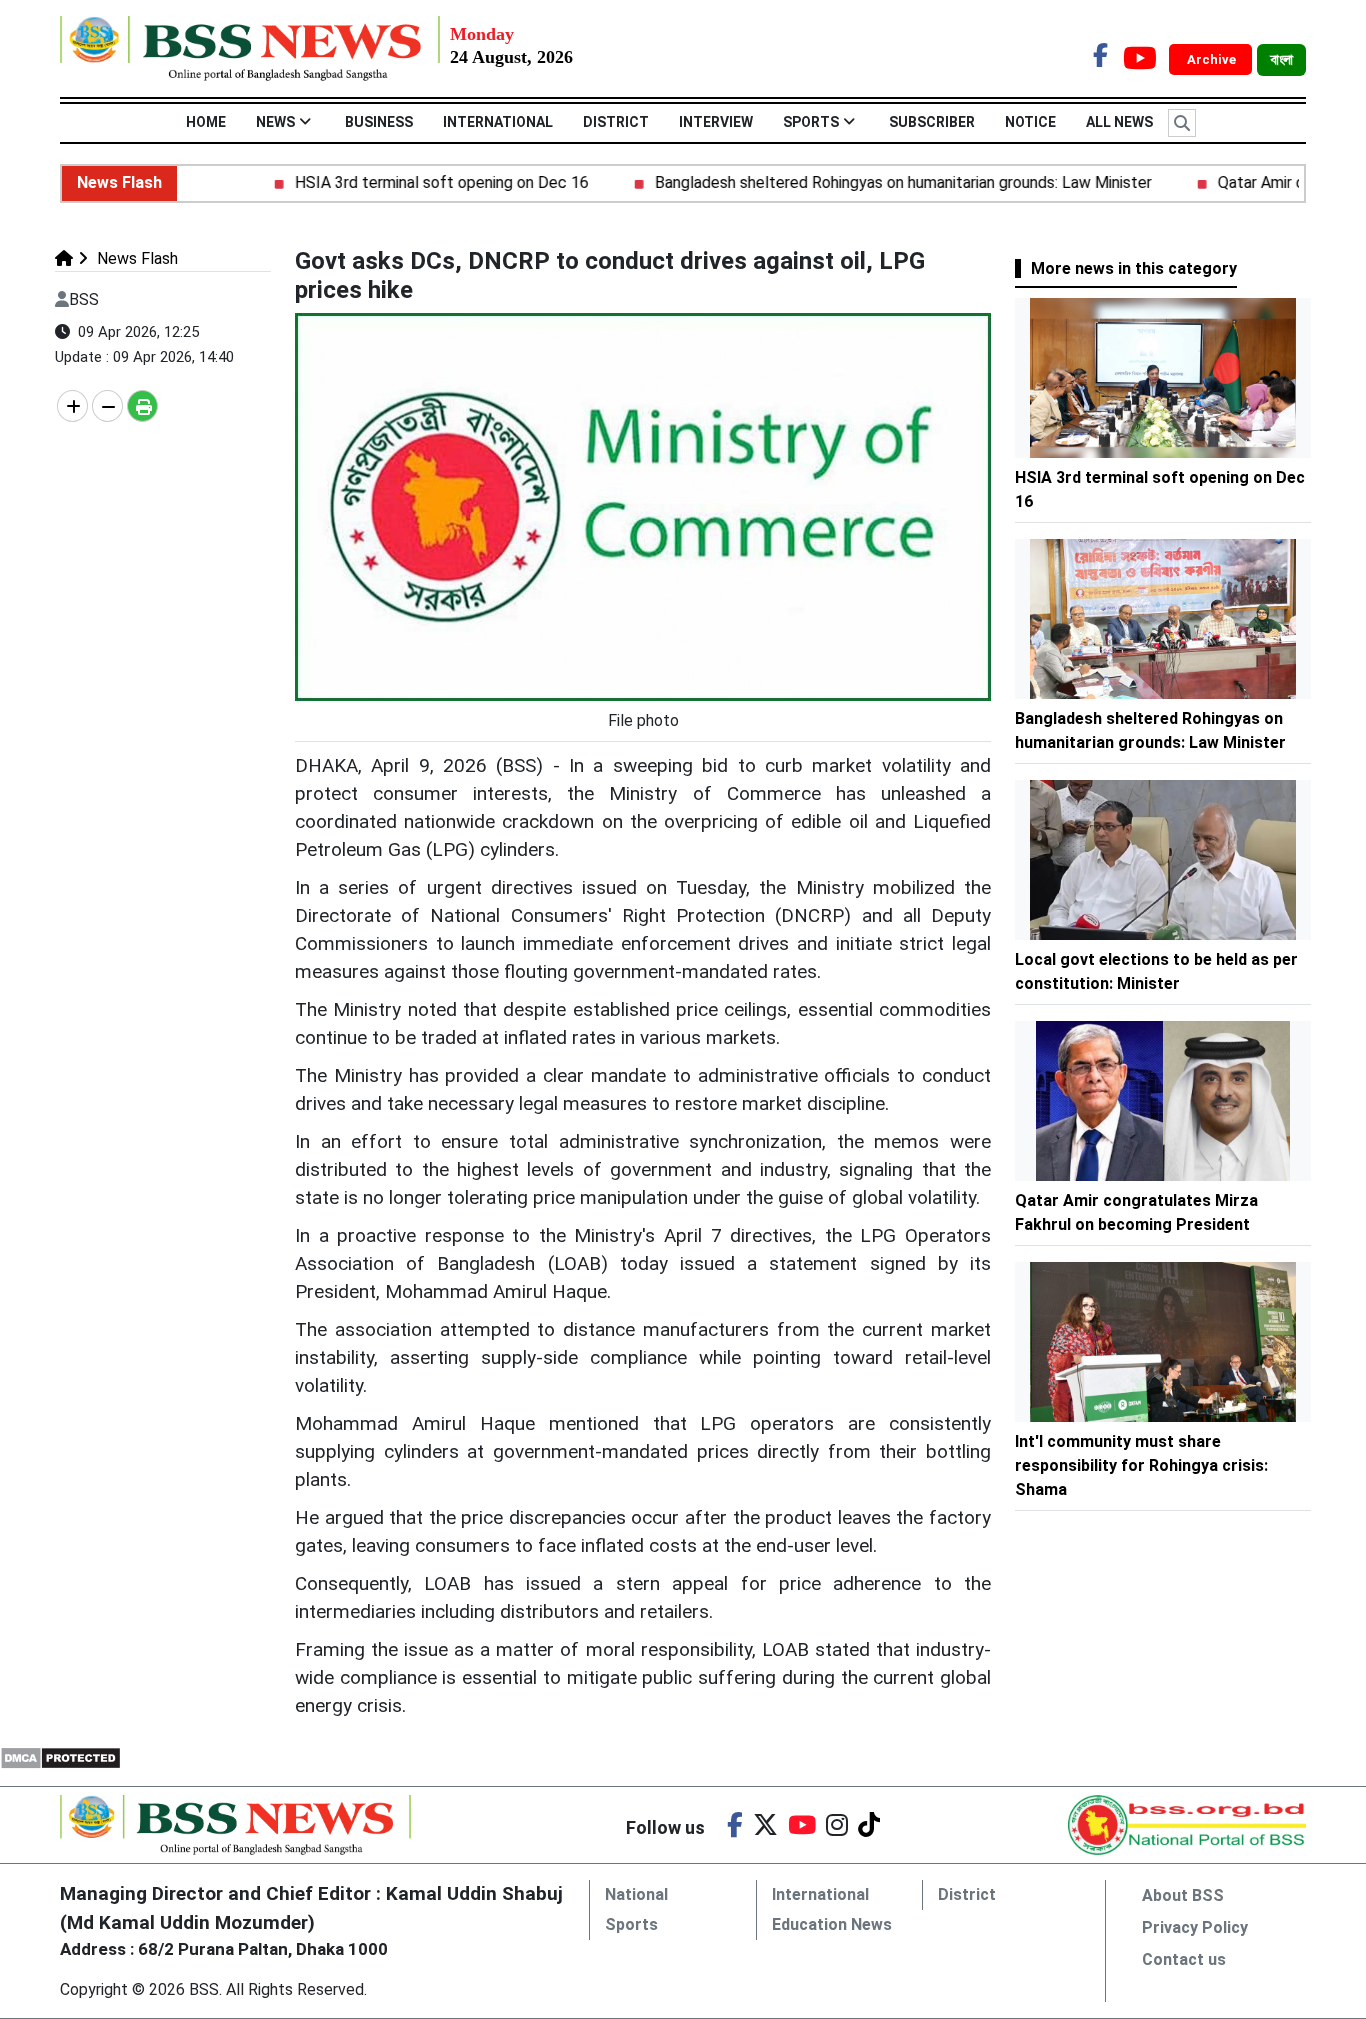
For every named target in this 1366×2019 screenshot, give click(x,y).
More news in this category (1134, 268)
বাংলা (1281, 60)
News (275, 122)
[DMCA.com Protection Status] (60, 1757)
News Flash (135, 258)
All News (1119, 122)
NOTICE (1030, 122)
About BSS (1183, 1895)
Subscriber (932, 122)
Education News (832, 1924)
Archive (1213, 59)
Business (379, 122)
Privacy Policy (1195, 1927)
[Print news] (142, 406)
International (498, 122)
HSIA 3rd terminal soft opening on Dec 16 (406, 182)
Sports (811, 122)
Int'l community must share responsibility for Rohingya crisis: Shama (1141, 1465)
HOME (206, 122)
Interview (716, 122)
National (636, 1894)
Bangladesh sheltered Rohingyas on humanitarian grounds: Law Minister (867, 182)
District (616, 122)
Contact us (1184, 1959)
